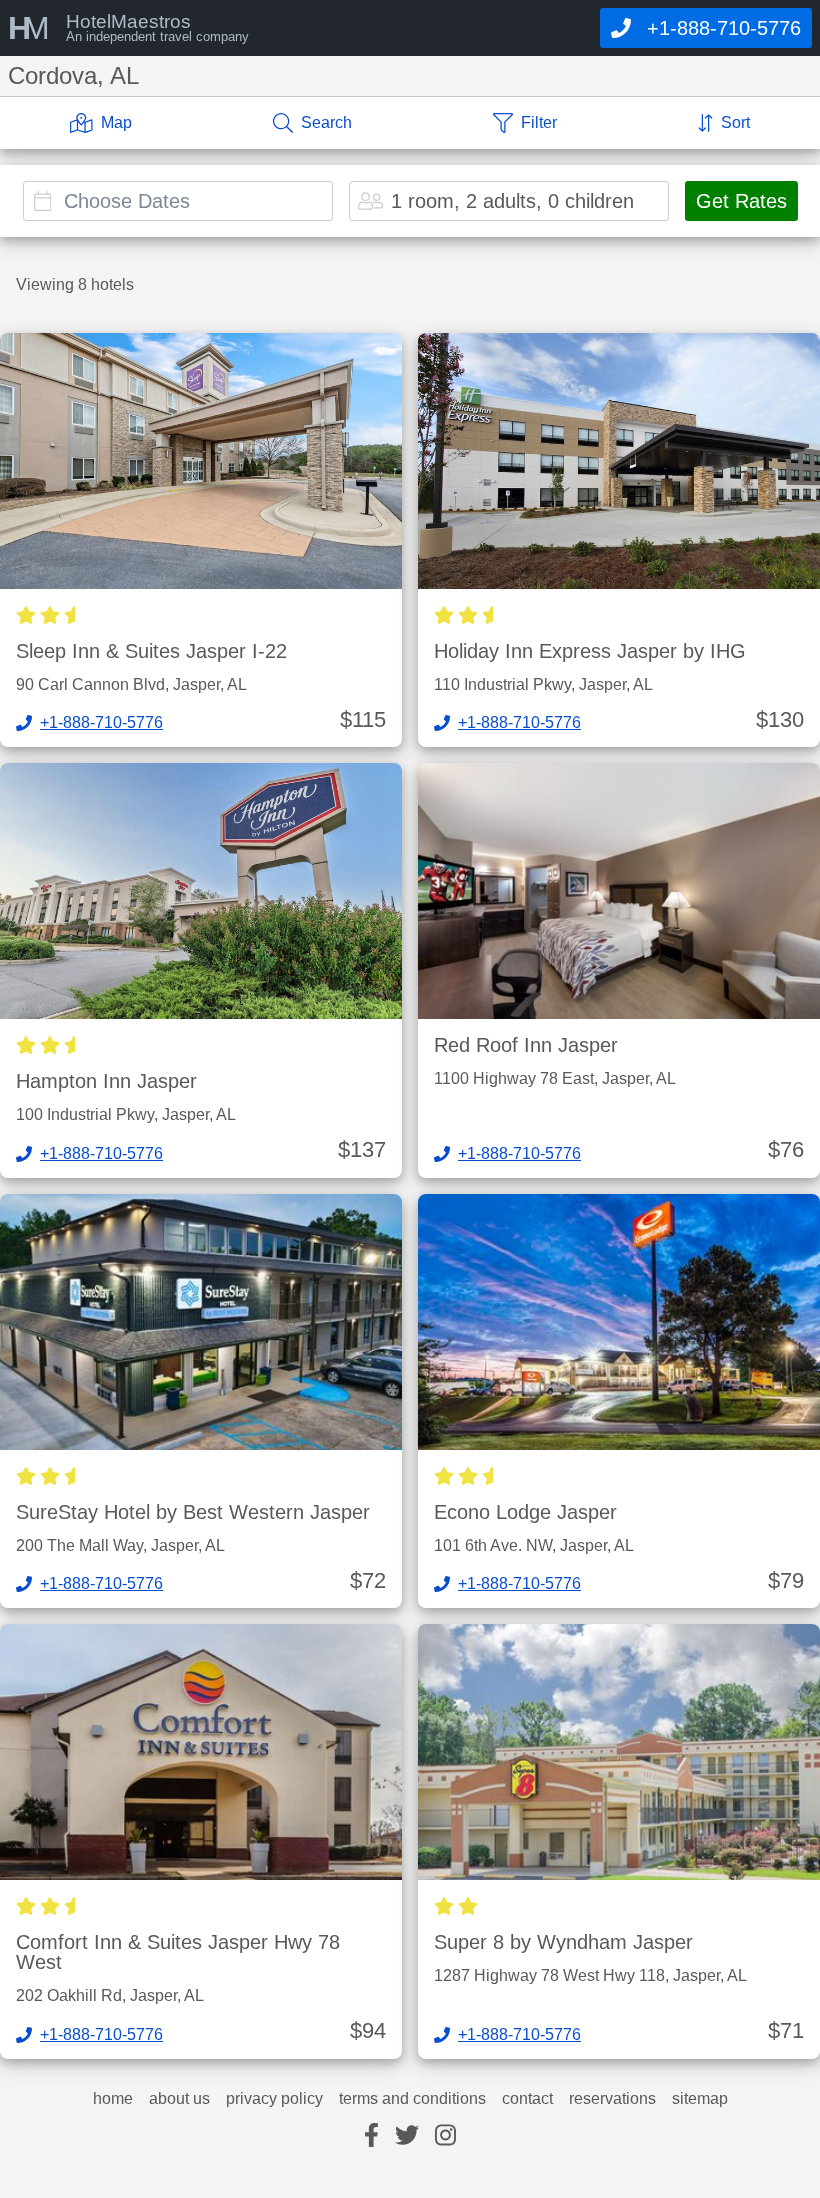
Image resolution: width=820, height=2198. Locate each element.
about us (179, 2099)
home (113, 2099)
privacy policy (274, 2099)
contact (527, 2099)
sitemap (700, 2099)
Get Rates (741, 201)
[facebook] (371, 2136)
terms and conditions (412, 2099)
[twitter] (407, 2136)
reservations (612, 2099)
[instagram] (445, 2136)
